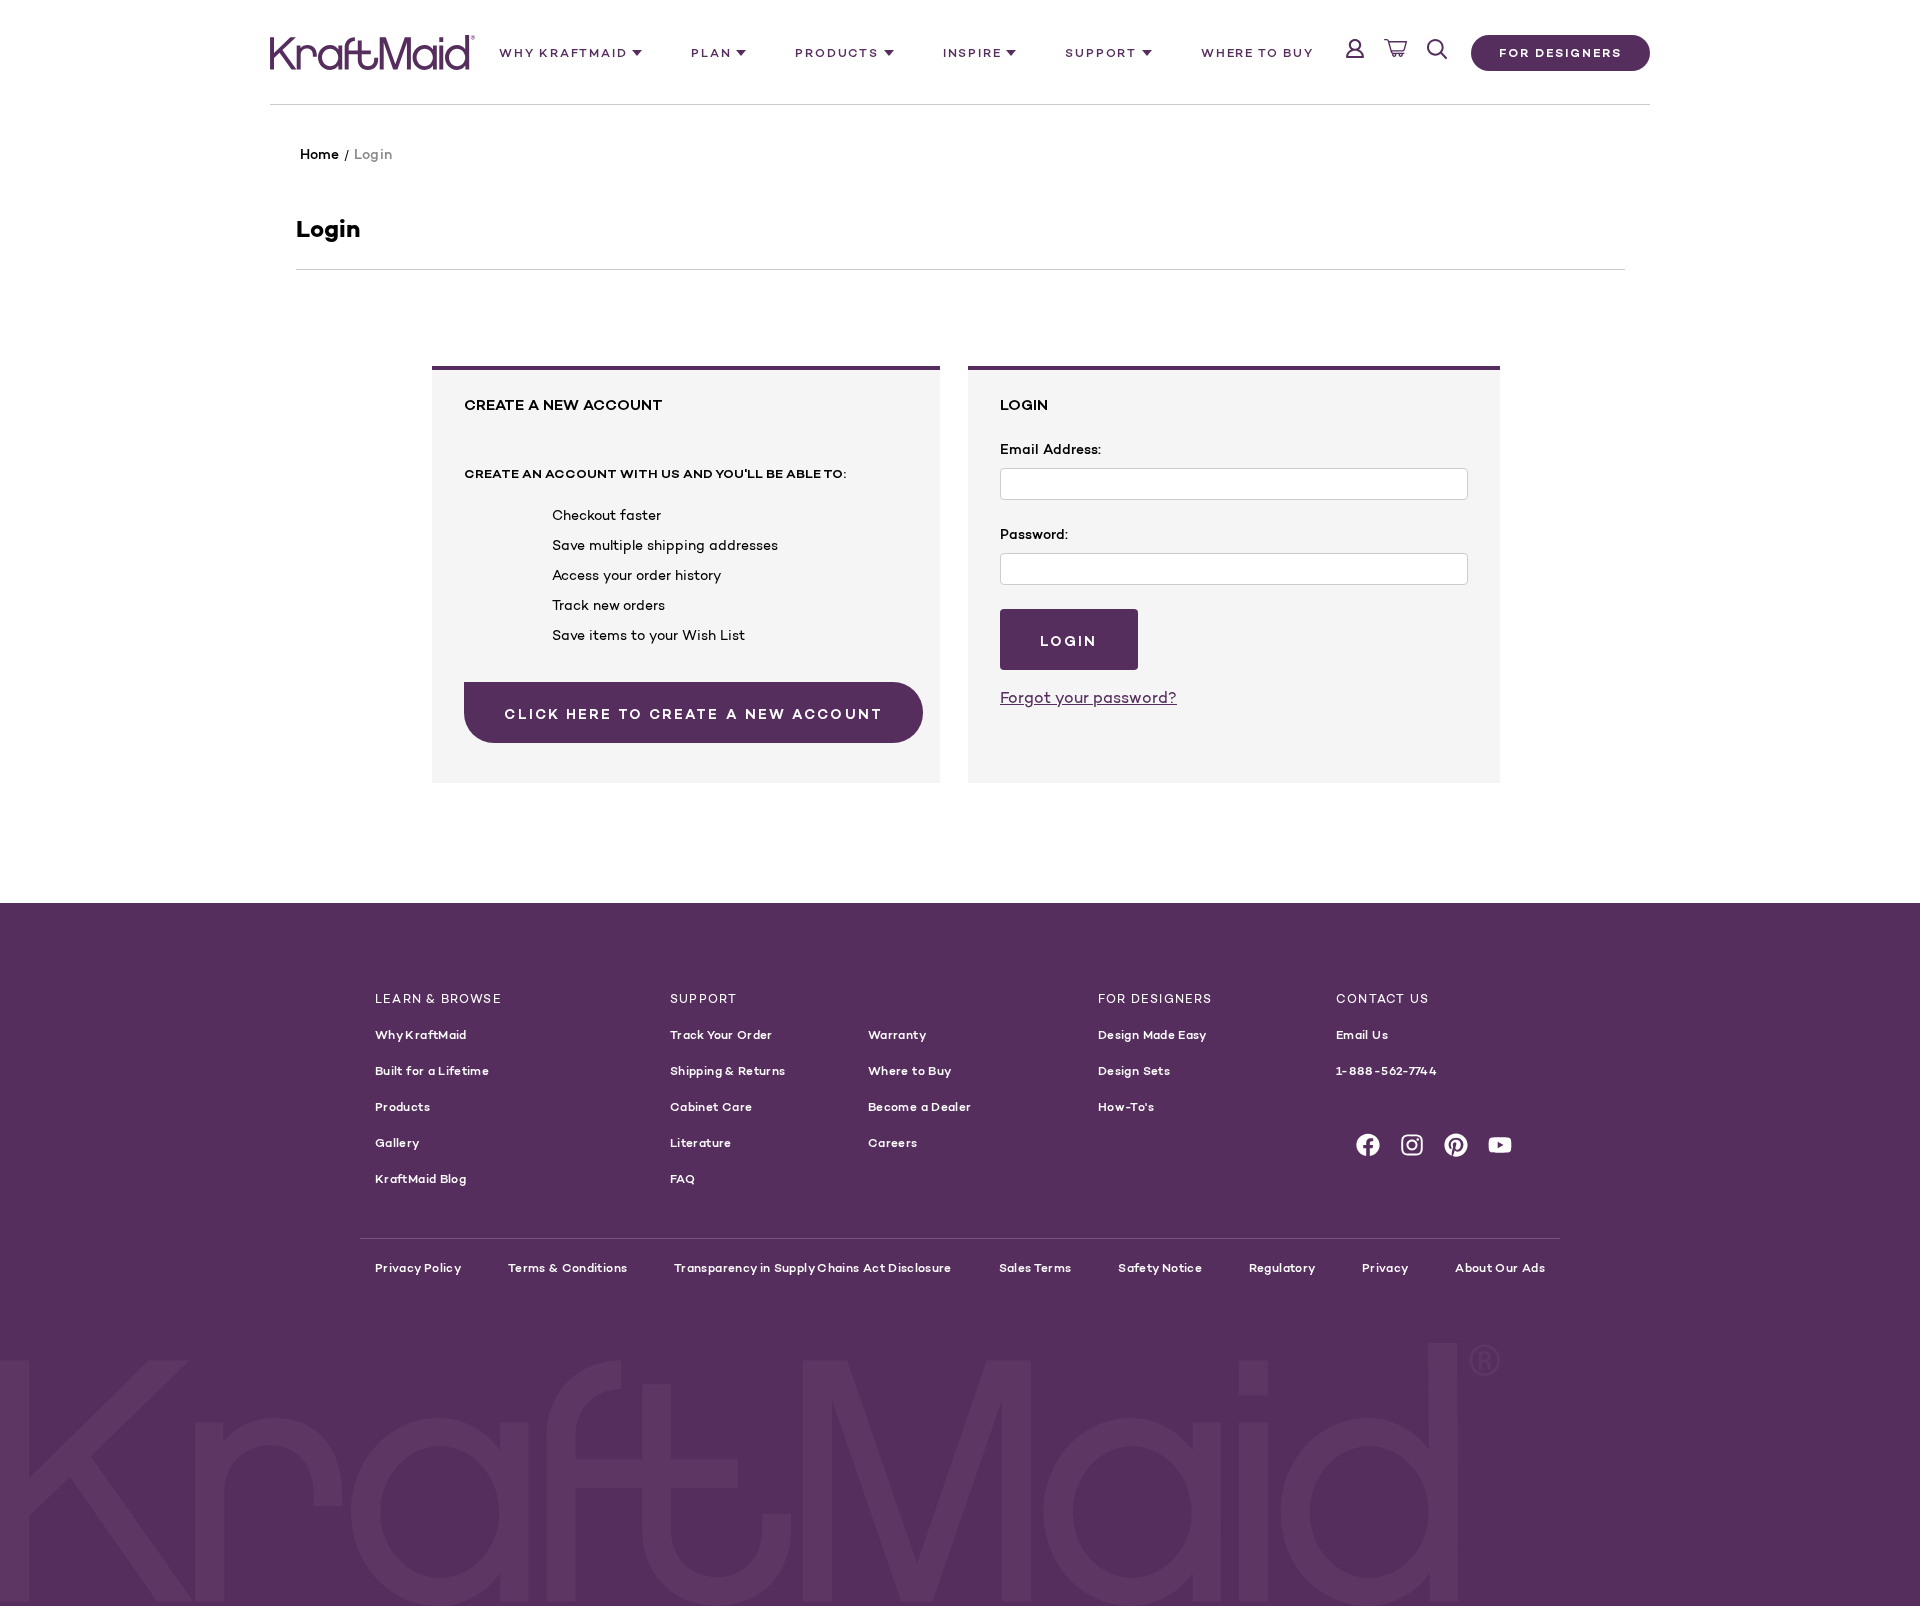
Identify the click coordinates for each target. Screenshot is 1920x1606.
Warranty (897, 1034)
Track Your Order (721, 1034)
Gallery (397, 1142)
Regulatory (1282, 1267)
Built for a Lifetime (432, 1070)
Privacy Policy (418, 1267)
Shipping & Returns (727, 1070)
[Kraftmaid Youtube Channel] (1500, 1145)
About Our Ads (1500, 1267)
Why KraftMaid (421, 1034)
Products (402, 1106)
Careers (893, 1142)
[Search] (1437, 49)
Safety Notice (1160, 1267)
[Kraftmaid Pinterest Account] (1456, 1145)
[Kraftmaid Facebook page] (1368, 1145)
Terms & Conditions (567, 1267)
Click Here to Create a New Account (693, 714)
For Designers (1560, 52)
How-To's (1126, 1106)
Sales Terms (1035, 1267)
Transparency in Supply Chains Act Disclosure (813, 1267)
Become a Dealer (919, 1106)
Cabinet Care (711, 1106)
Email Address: (1050, 449)
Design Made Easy (1152, 1034)
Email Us (1362, 1034)
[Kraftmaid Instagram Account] (1412, 1145)
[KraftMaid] (372, 53)
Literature (701, 1142)
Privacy (1385, 1267)
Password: (1034, 534)
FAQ (682, 1178)
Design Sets (1134, 1070)
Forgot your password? (1088, 697)
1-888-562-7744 (1386, 1070)
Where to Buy (1257, 52)
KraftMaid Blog (420, 1178)
